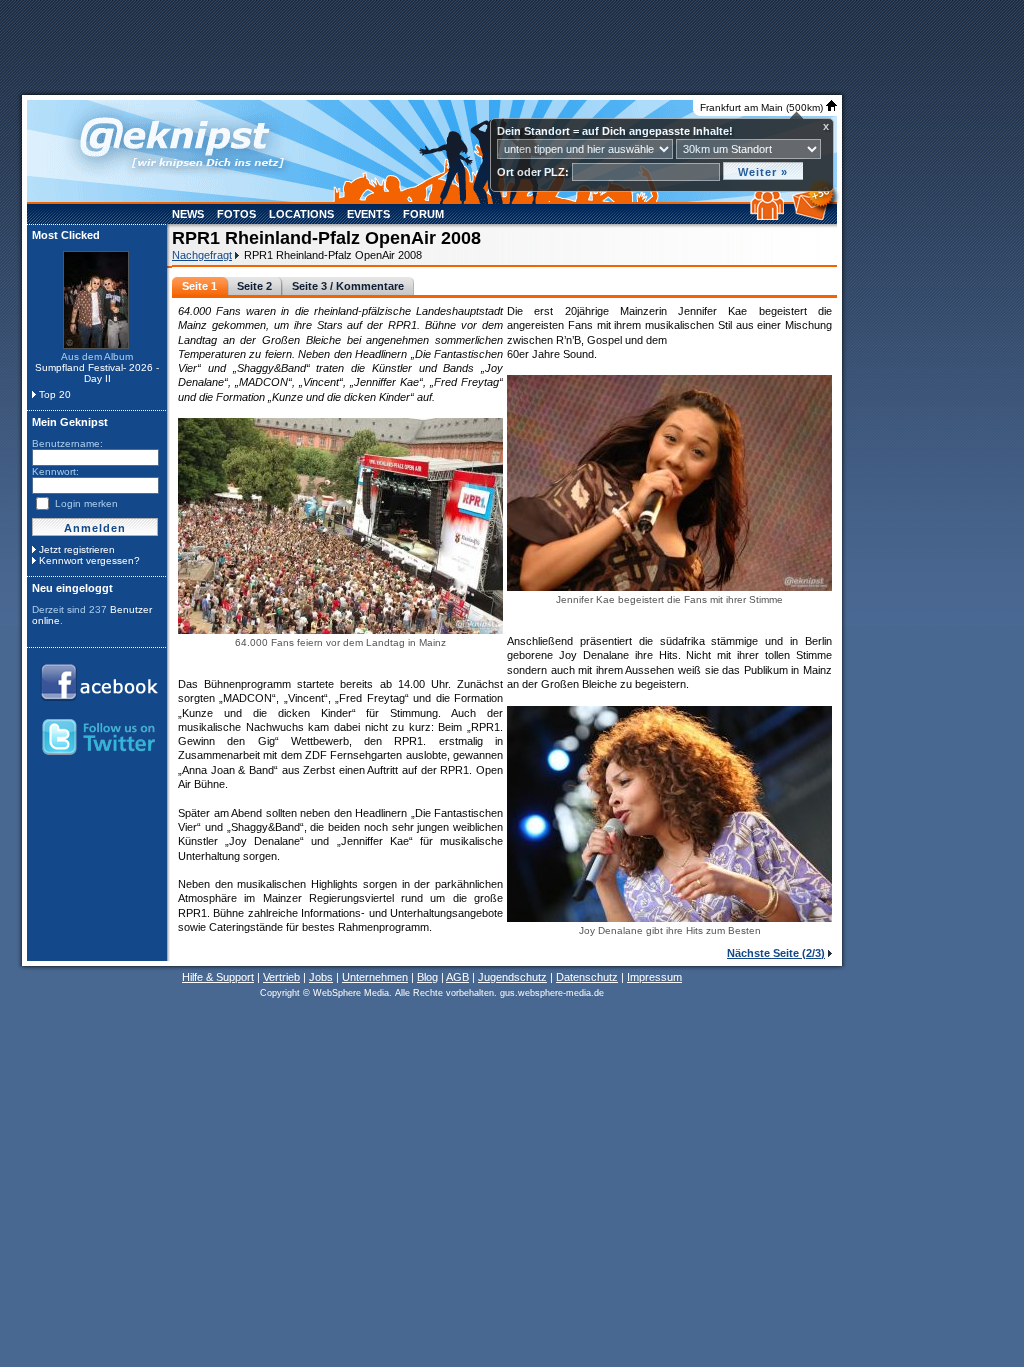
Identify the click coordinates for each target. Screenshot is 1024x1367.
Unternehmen (375, 977)
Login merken (86, 503)
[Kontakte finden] (769, 216)
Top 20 (55, 394)
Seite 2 (254, 286)
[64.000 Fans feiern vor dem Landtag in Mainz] (340, 632)
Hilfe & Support (218, 977)
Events (368, 214)
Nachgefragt (202, 255)
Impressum (654, 977)
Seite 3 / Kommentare (348, 286)
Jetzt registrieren (77, 549)
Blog (427, 977)
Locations (301, 214)
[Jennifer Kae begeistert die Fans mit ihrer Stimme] (669, 589)
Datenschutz (587, 977)
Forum (423, 214)
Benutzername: (67, 443)
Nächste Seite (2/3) (776, 953)
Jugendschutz (512, 977)
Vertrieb (281, 977)
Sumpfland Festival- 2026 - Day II (97, 373)
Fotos (236, 214)
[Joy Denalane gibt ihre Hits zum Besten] (669, 920)
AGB (457, 977)
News (188, 214)
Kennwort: (55, 471)
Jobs (321, 977)
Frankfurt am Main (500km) (763, 107)
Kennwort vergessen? (89, 560)
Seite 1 (199, 286)
